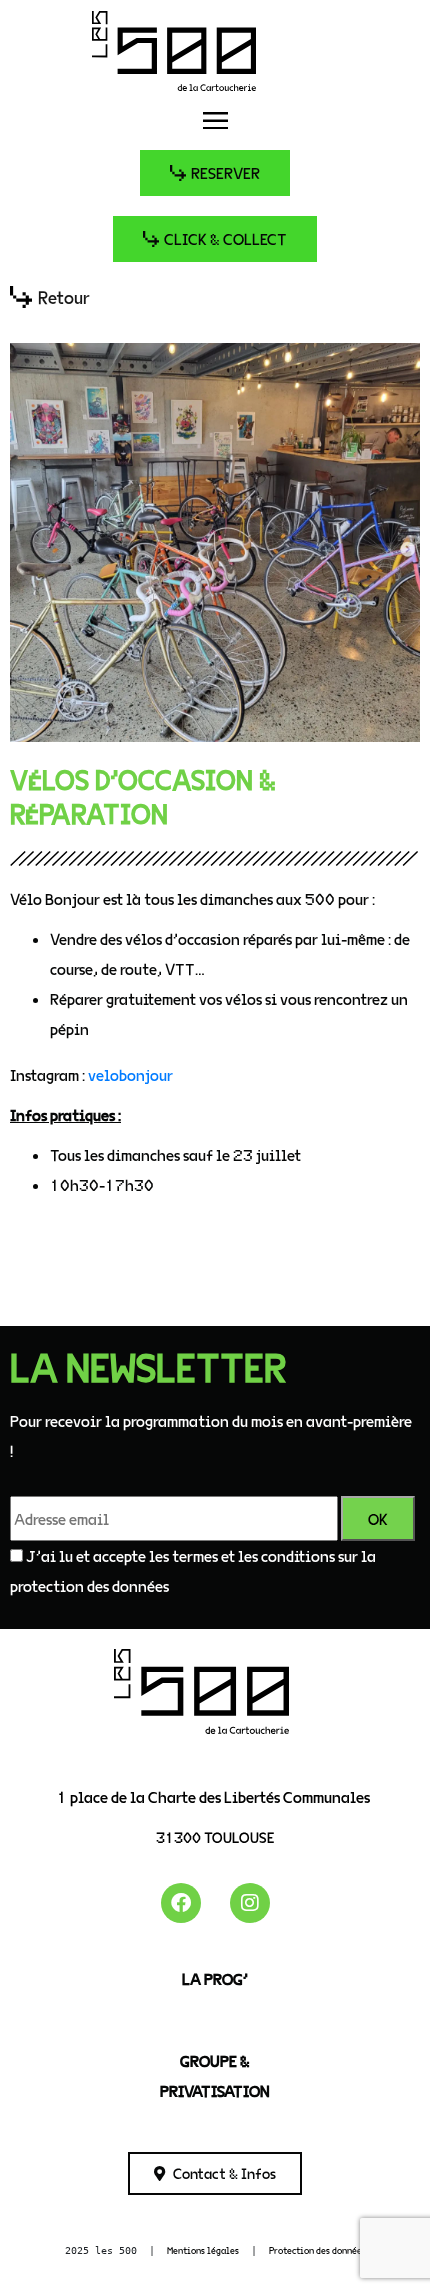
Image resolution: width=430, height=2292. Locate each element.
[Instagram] (250, 1903)
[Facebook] (181, 1903)
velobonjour (130, 1074)
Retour (64, 297)
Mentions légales (203, 2250)
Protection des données (317, 2250)
